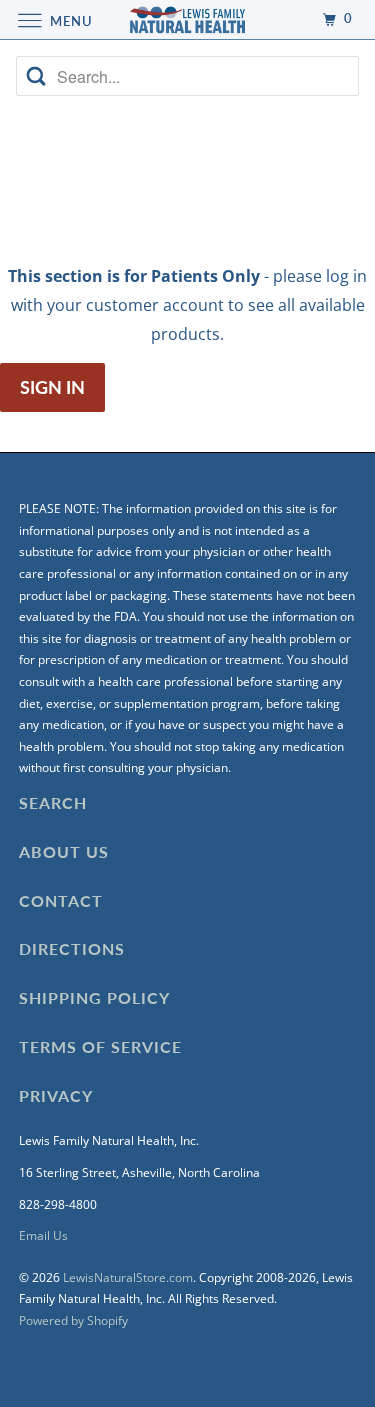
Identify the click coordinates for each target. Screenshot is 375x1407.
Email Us (43, 1235)
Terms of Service (100, 1046)
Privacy (56, 1095)
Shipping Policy (94, 997)
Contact (61, 900)
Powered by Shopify (73, 1320)
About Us (64, 851)
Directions (72, 948)
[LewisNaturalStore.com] (188, 19)
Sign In (52, 387)
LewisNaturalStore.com (128, 1277)
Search (53, 802)
